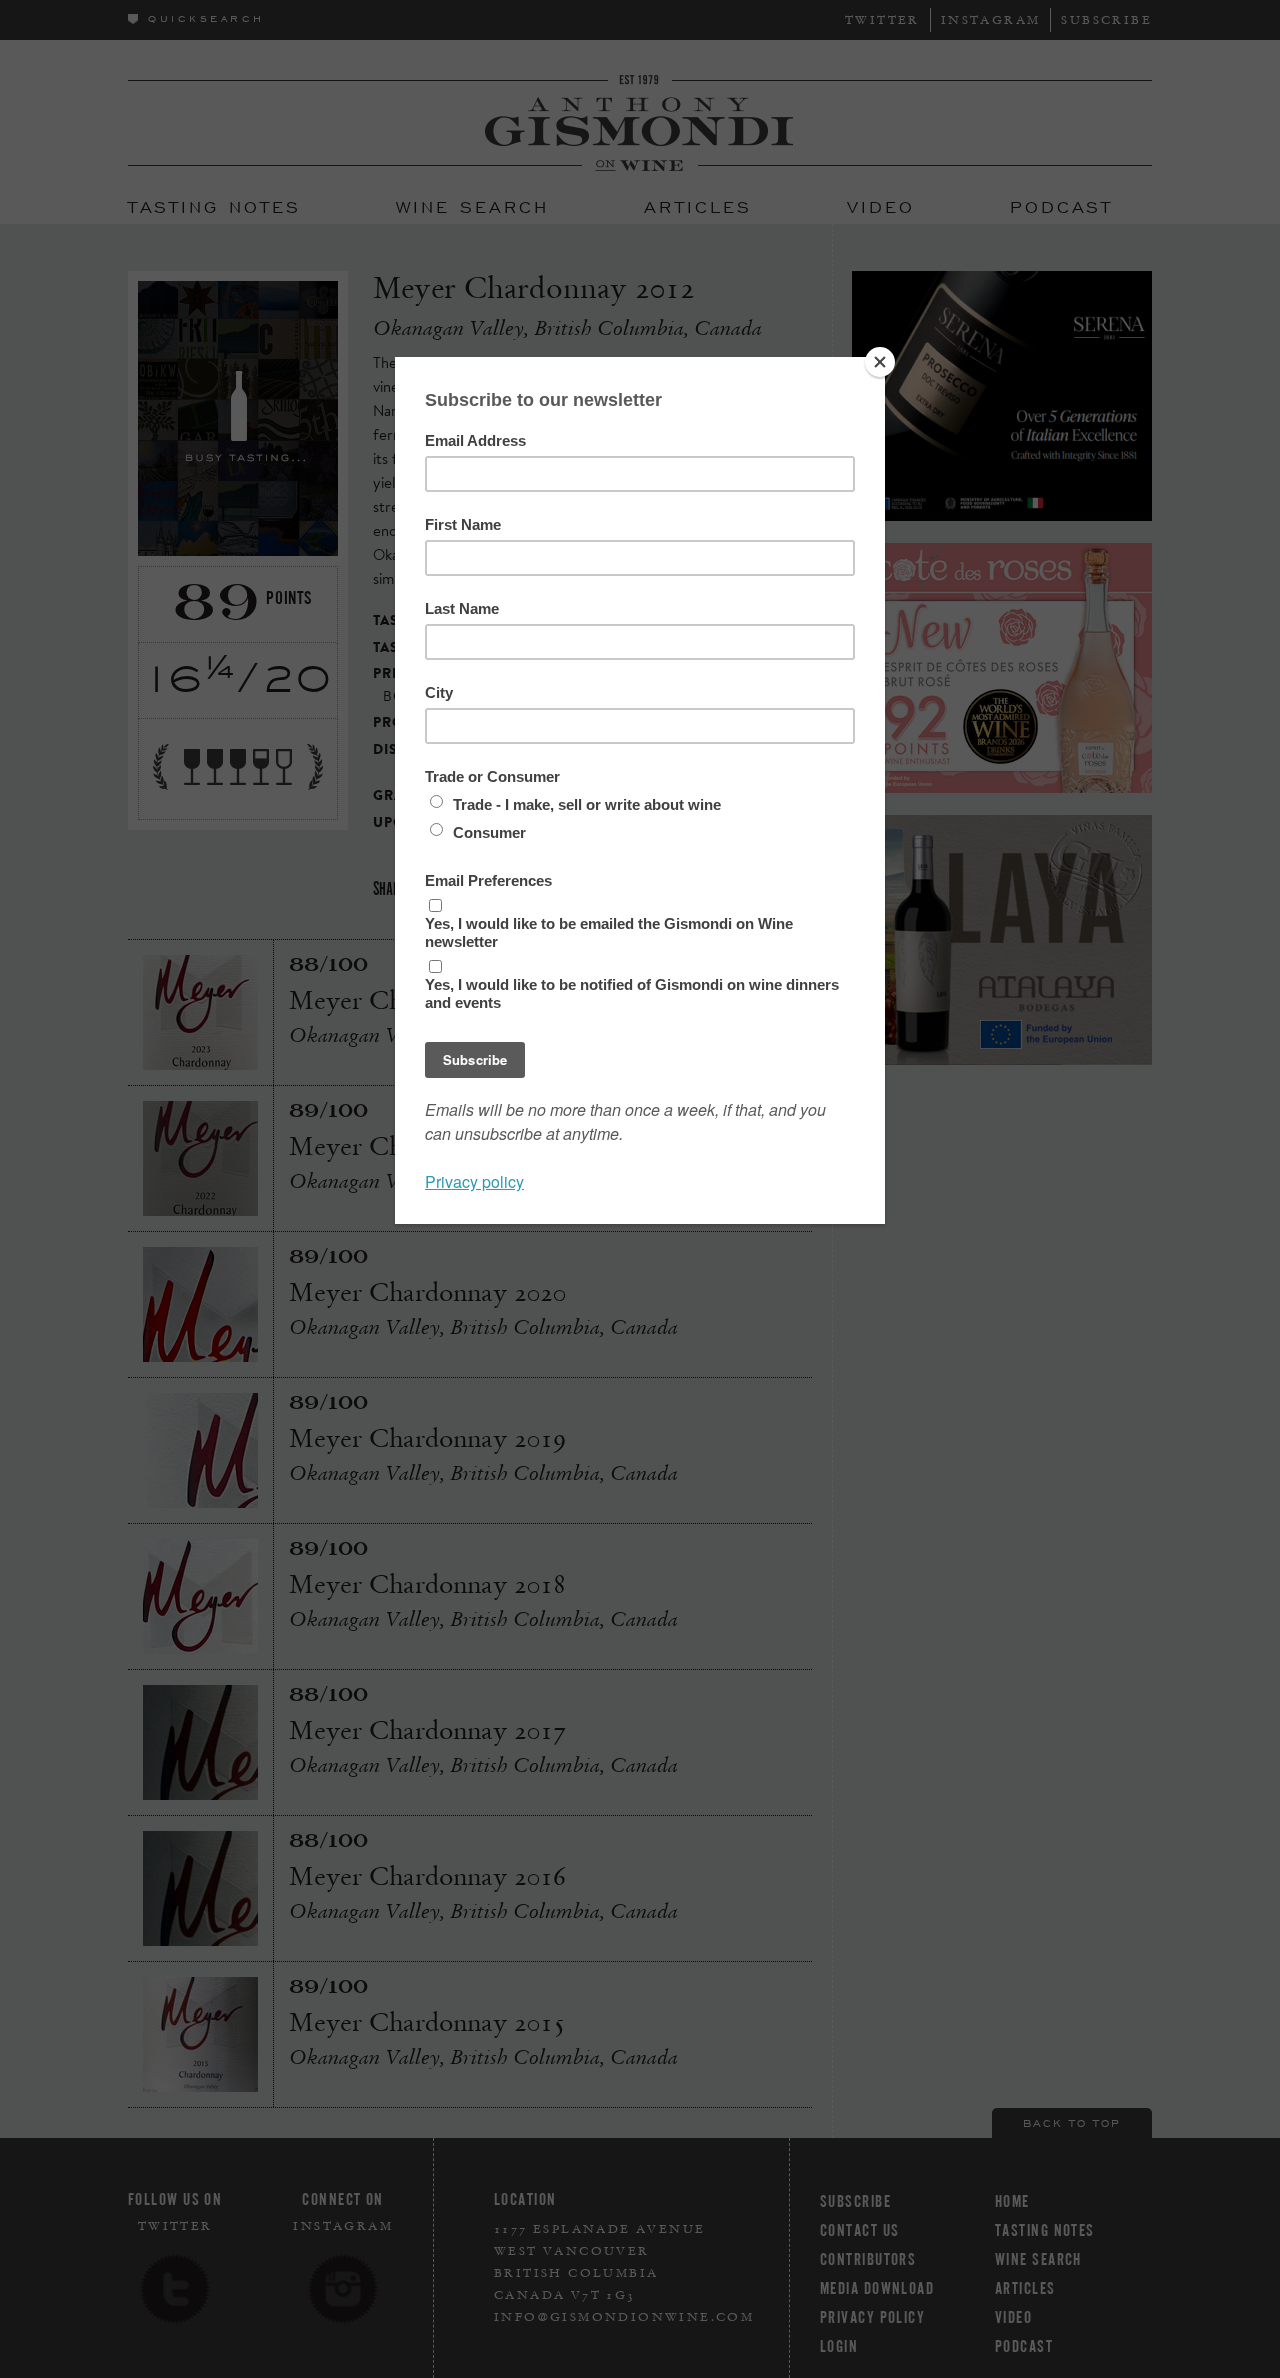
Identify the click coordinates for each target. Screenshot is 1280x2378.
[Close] (880, 362)
